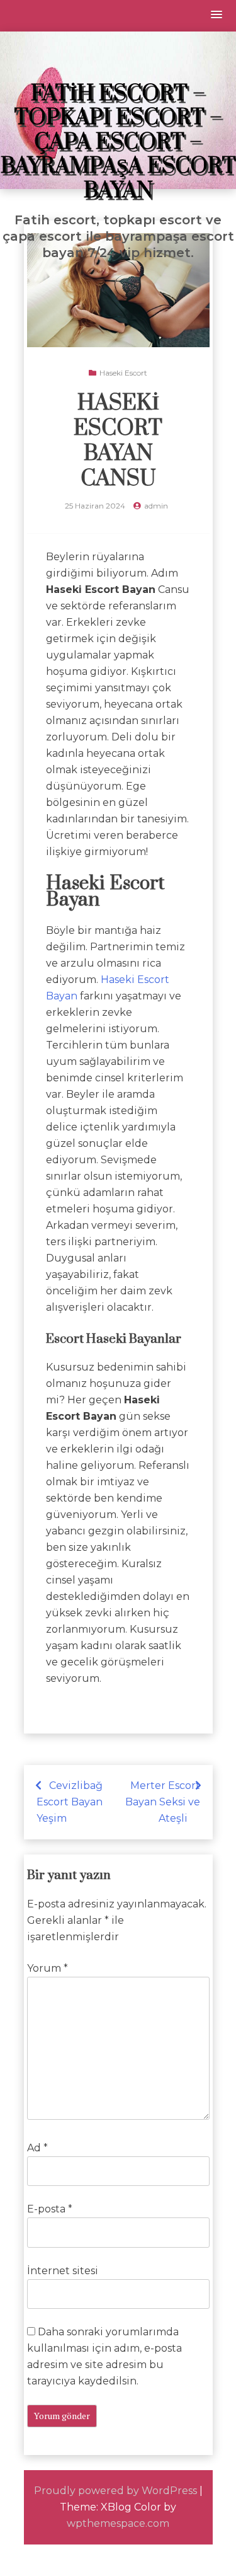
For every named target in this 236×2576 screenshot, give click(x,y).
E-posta (50, 2209)
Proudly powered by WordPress (115, 2491)
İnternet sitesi (63, 2271)
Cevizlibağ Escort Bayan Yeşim (70, 1802)
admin (156, 506)
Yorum (48, 1968)
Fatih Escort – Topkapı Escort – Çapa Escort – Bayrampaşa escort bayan (118, 142)
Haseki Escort (123, 373)
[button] (217, 15)
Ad (37, 2148)
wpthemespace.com (118, 2523)
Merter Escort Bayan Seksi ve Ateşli (163, 1802)
